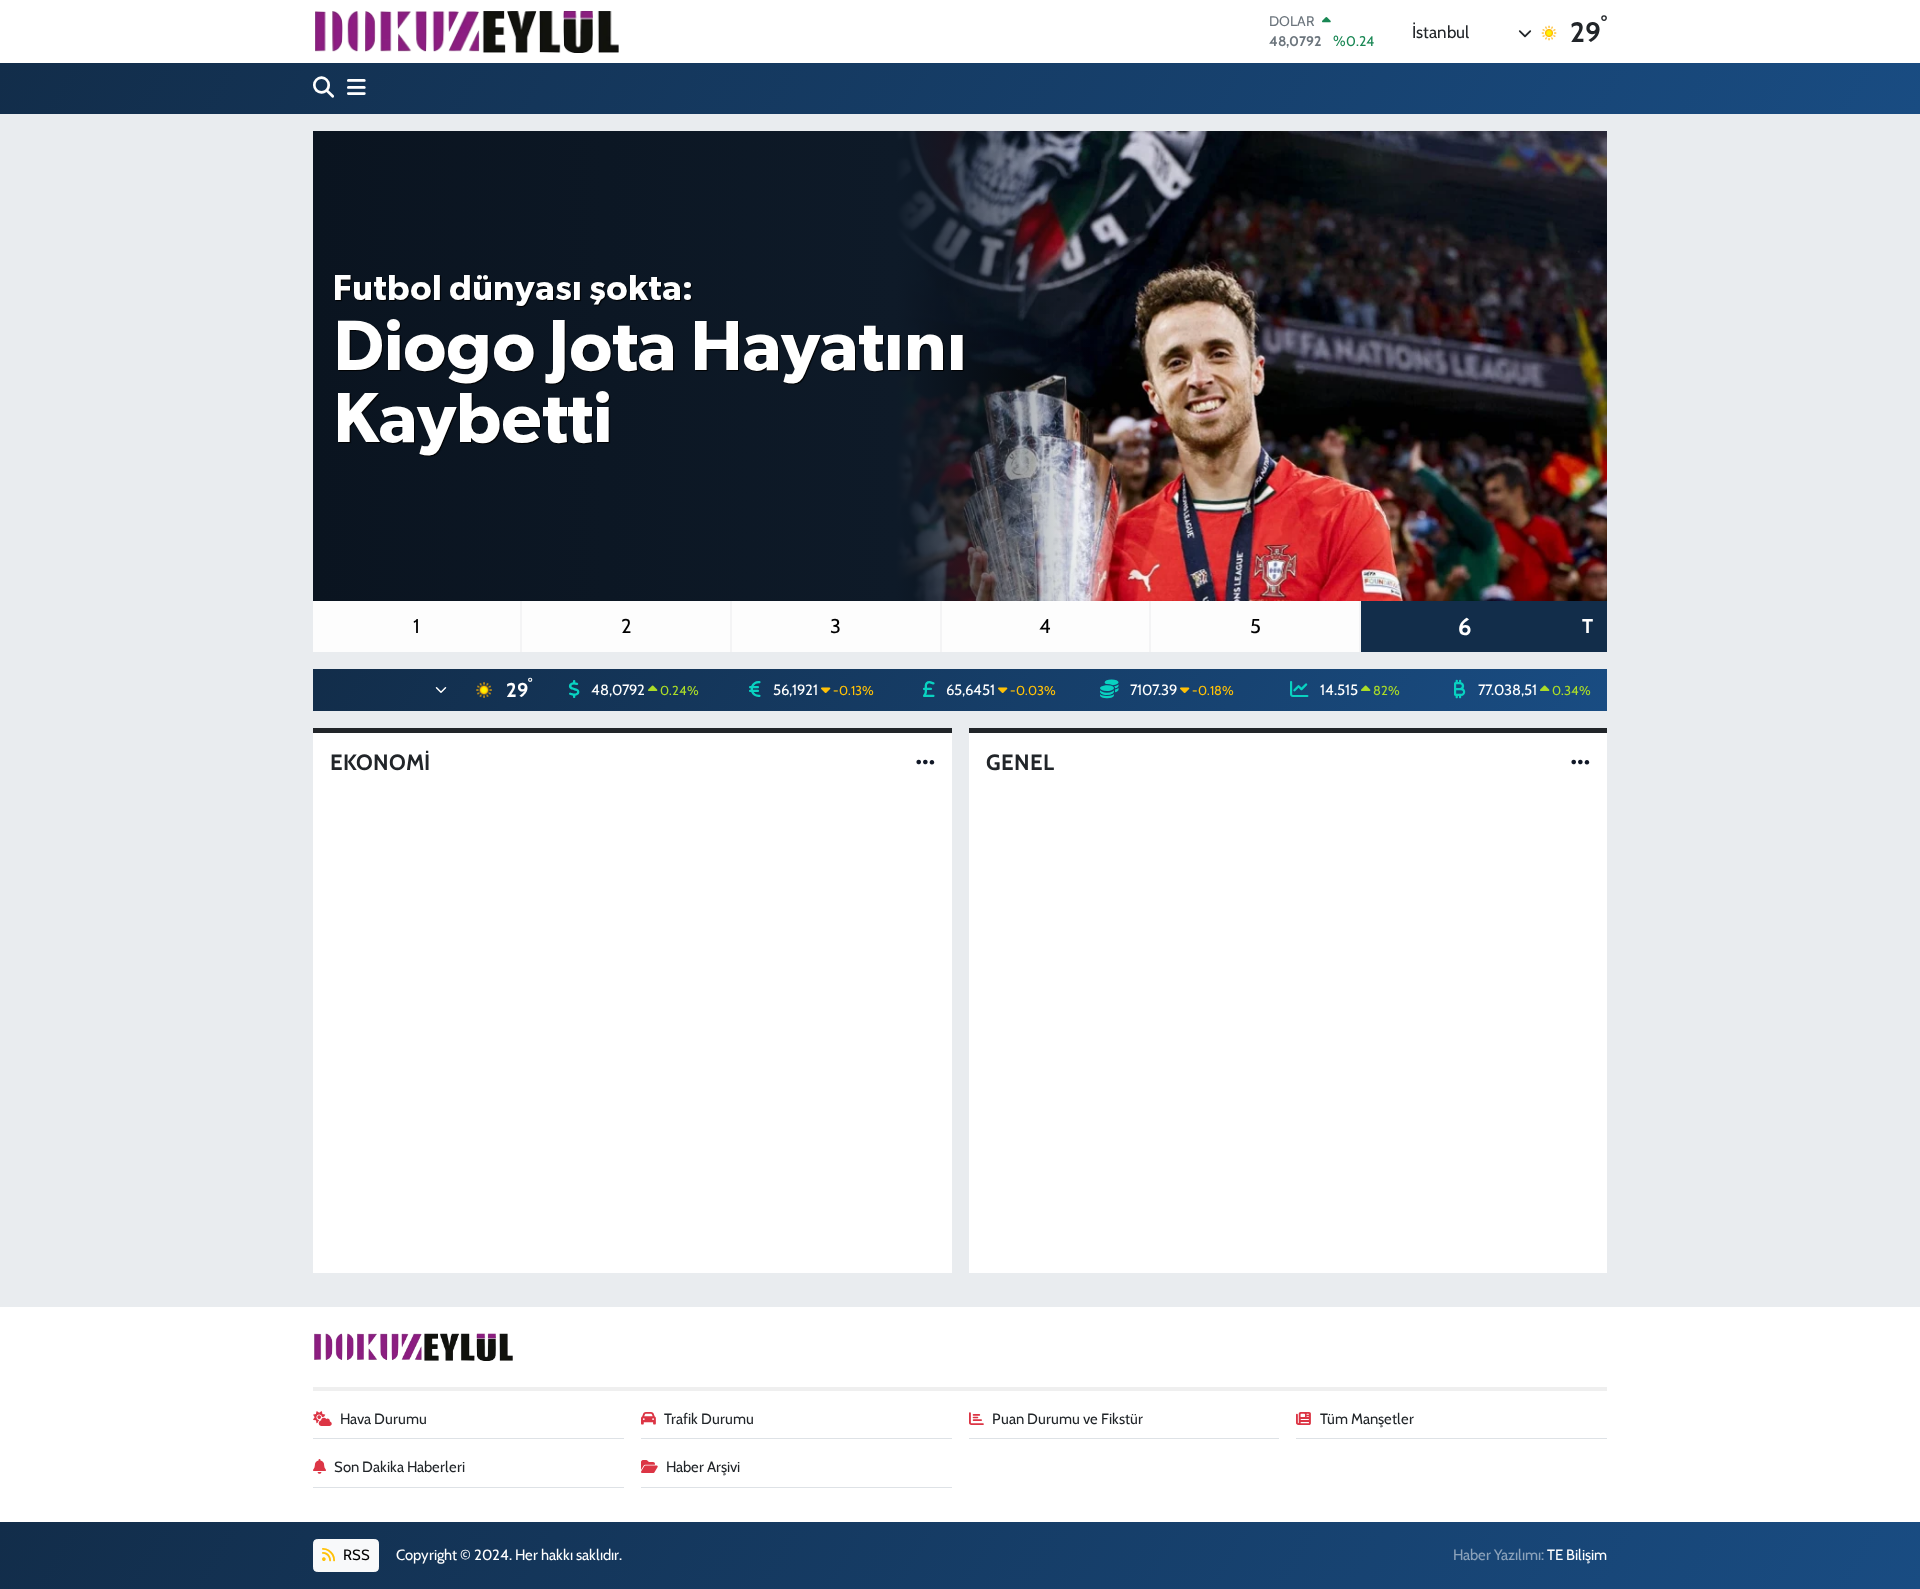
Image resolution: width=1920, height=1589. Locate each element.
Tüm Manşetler (1367, 1419)
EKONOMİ (380, 763)
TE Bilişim (1577, 1555)
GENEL (1020, 763)
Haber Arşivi (703, 1467)
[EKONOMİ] (925, 762)
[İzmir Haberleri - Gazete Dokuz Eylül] (466, 31)
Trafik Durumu (709, 1419)
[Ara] (325, 88)
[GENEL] (1580, 762)
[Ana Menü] (352, 88)
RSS (355, 1555)
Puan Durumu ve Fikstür (1067, 1419)
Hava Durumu (383, 1419)
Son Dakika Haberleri (399, 1467)
